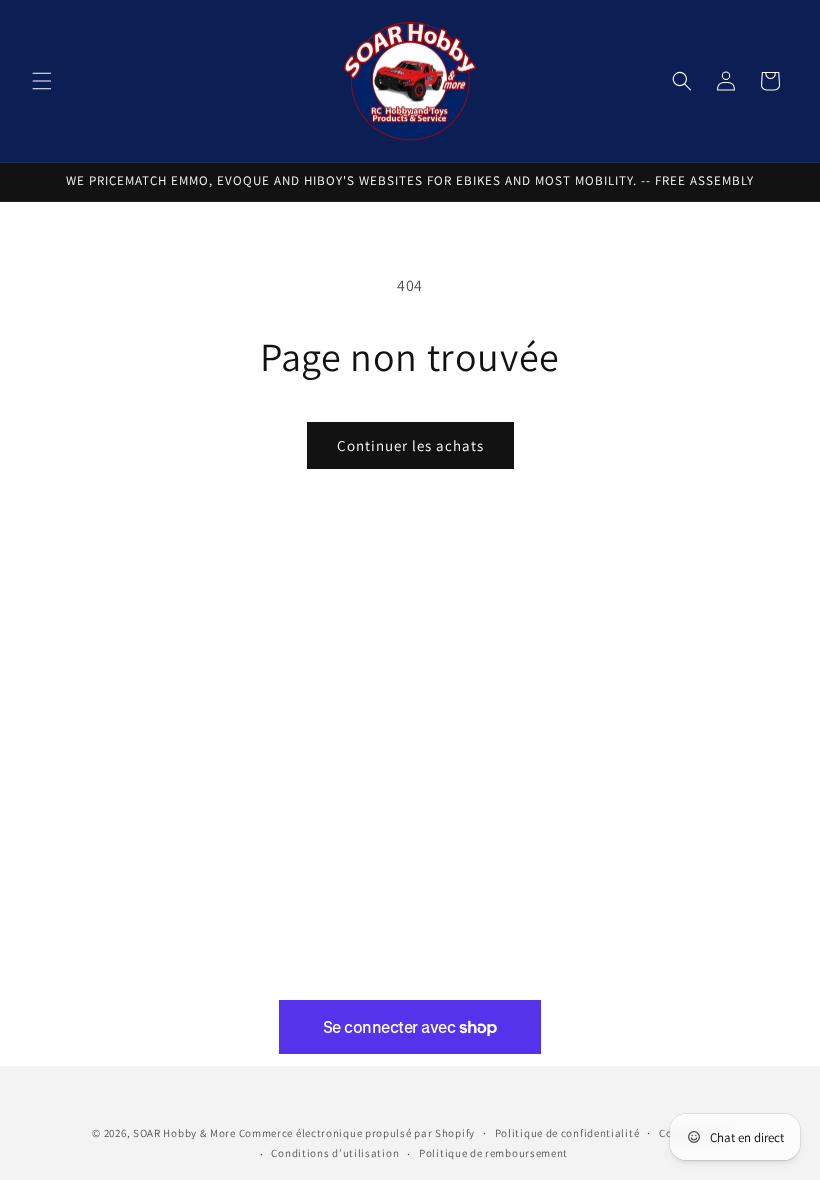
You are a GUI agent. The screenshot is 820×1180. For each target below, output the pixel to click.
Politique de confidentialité (567, 1133)
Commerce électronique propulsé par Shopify (357, 1133)
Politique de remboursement (493, 1153)
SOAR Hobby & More (184, 1133)
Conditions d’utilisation (335, 1153)
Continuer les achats (410, 445)
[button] (42, 81)
